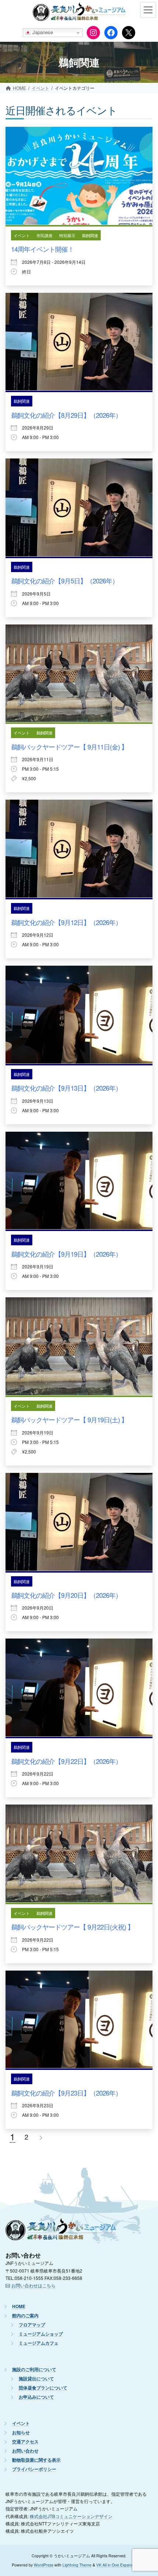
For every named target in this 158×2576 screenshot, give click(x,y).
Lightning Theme (77, 2565)
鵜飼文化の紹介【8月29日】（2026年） (66, 415)
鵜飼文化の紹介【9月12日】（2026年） (66, 922)
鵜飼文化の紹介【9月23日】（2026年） (66, 2093)
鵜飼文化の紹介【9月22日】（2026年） (66, 1761)
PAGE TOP (146, 2540)
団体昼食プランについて (43, 2388)
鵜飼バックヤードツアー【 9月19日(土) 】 (69, 1419)
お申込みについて (36, 2397)
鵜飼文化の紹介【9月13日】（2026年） (66, 1088)
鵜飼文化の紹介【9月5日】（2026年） (65, 581)
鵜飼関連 (90, 235)
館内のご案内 (25, 2316)
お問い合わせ (25, 2451)
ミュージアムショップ (41, 2334)
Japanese (42, 32)
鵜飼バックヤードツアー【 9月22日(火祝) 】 (72, 1927)
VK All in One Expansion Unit (121, 2565)
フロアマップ (32, 2325)
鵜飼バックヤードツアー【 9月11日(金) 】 (69, 747)
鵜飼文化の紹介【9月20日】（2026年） (66, 1595)
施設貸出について (36, 2379)
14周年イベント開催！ (42, 249)
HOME (19, 2307)
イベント (22, 235)
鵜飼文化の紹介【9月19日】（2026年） (66, 1254)
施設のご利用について (34, 2370)
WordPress (44, 2565)
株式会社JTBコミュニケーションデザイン (71, 2516)
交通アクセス (25, 2442)
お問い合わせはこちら (33, 2285)
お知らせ (21, 2433)
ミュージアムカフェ (39, 2343)
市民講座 (44, 235)
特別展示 (67, 235)
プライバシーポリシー (34, 2470)
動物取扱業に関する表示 (36, 2460)
